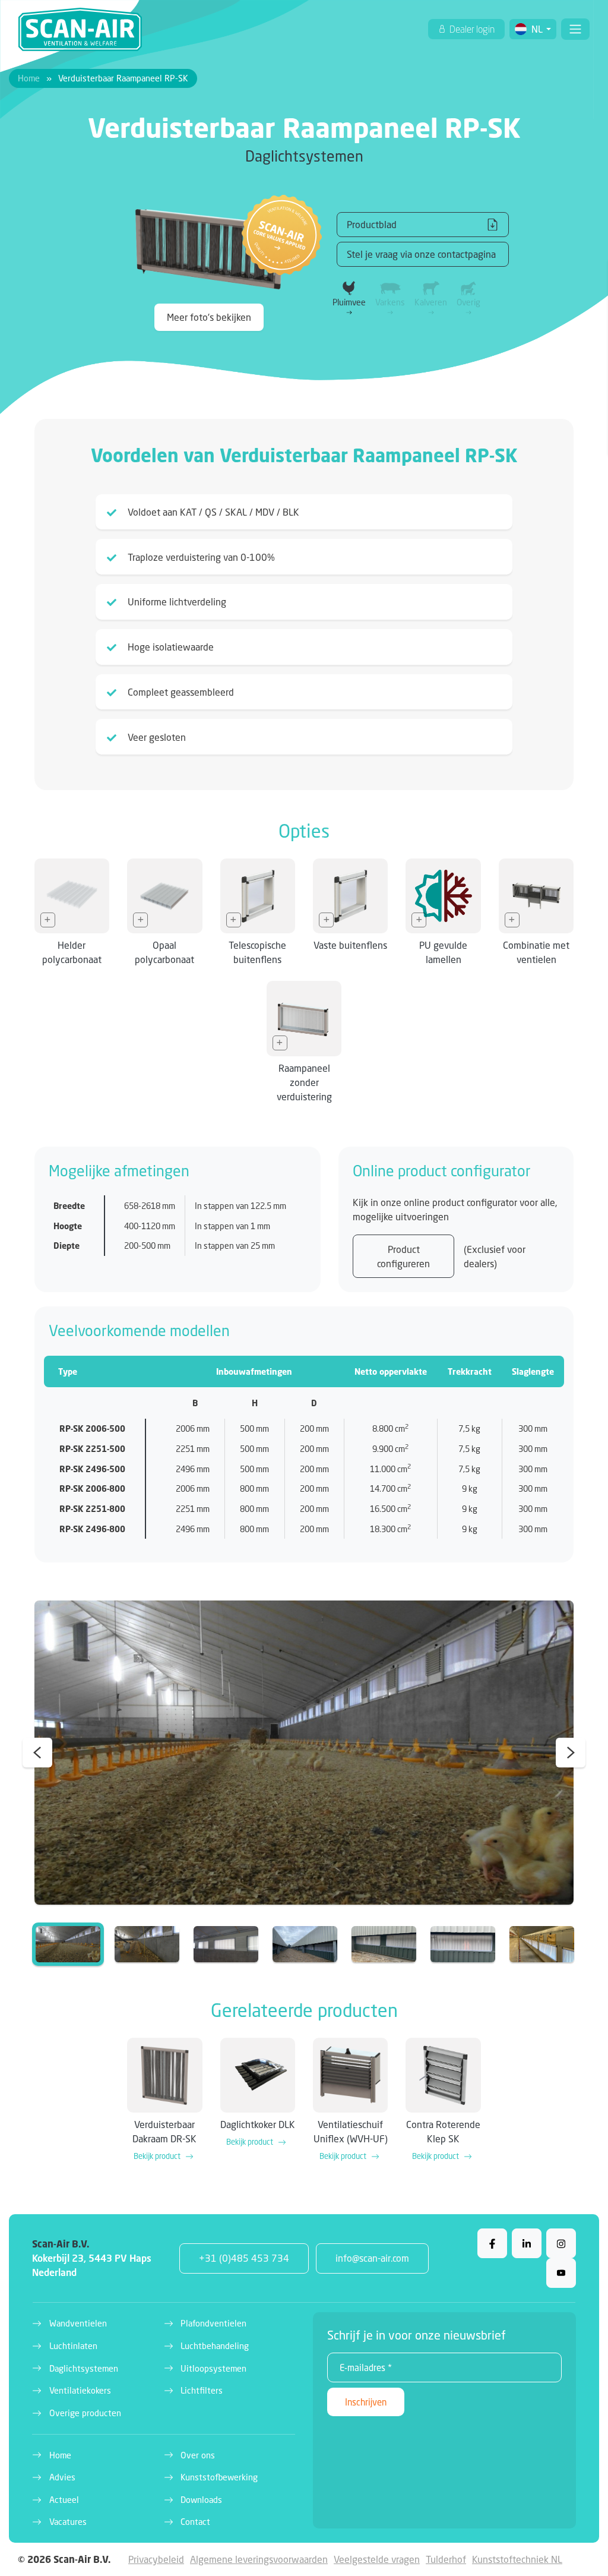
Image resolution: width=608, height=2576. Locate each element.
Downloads (201, 2500)
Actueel (64, 2500)
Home (29, 78)
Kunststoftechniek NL (517, 2559)
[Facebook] (492, 2243)
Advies (62, 2477)
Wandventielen (78, 2323)
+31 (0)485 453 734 (244, 2258)
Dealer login (471, 29)
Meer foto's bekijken (209, 317)
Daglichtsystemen (84, 2368)
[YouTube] (561, 2273)
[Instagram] (561, 2243)
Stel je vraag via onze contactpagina (421, 254)
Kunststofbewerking (219, 2477)
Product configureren (403, 1256)
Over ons (198, 2455)
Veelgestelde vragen (377, 2559)
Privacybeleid (156, 2559)
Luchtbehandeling (215, 2346)
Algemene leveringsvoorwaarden (259, 2559)
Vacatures (68, 2522)
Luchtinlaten (73, 2346)
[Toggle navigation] (575, 29)
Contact (195, 2522)
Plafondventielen (213, 2323)
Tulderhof (446, 2559)
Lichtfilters (202, 2390)
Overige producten (85, 2413)
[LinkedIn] (527, 2243)
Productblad (372, 224)
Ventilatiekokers (80, 2390)
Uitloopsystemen (213, 2368)
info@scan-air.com (372, 2258)
